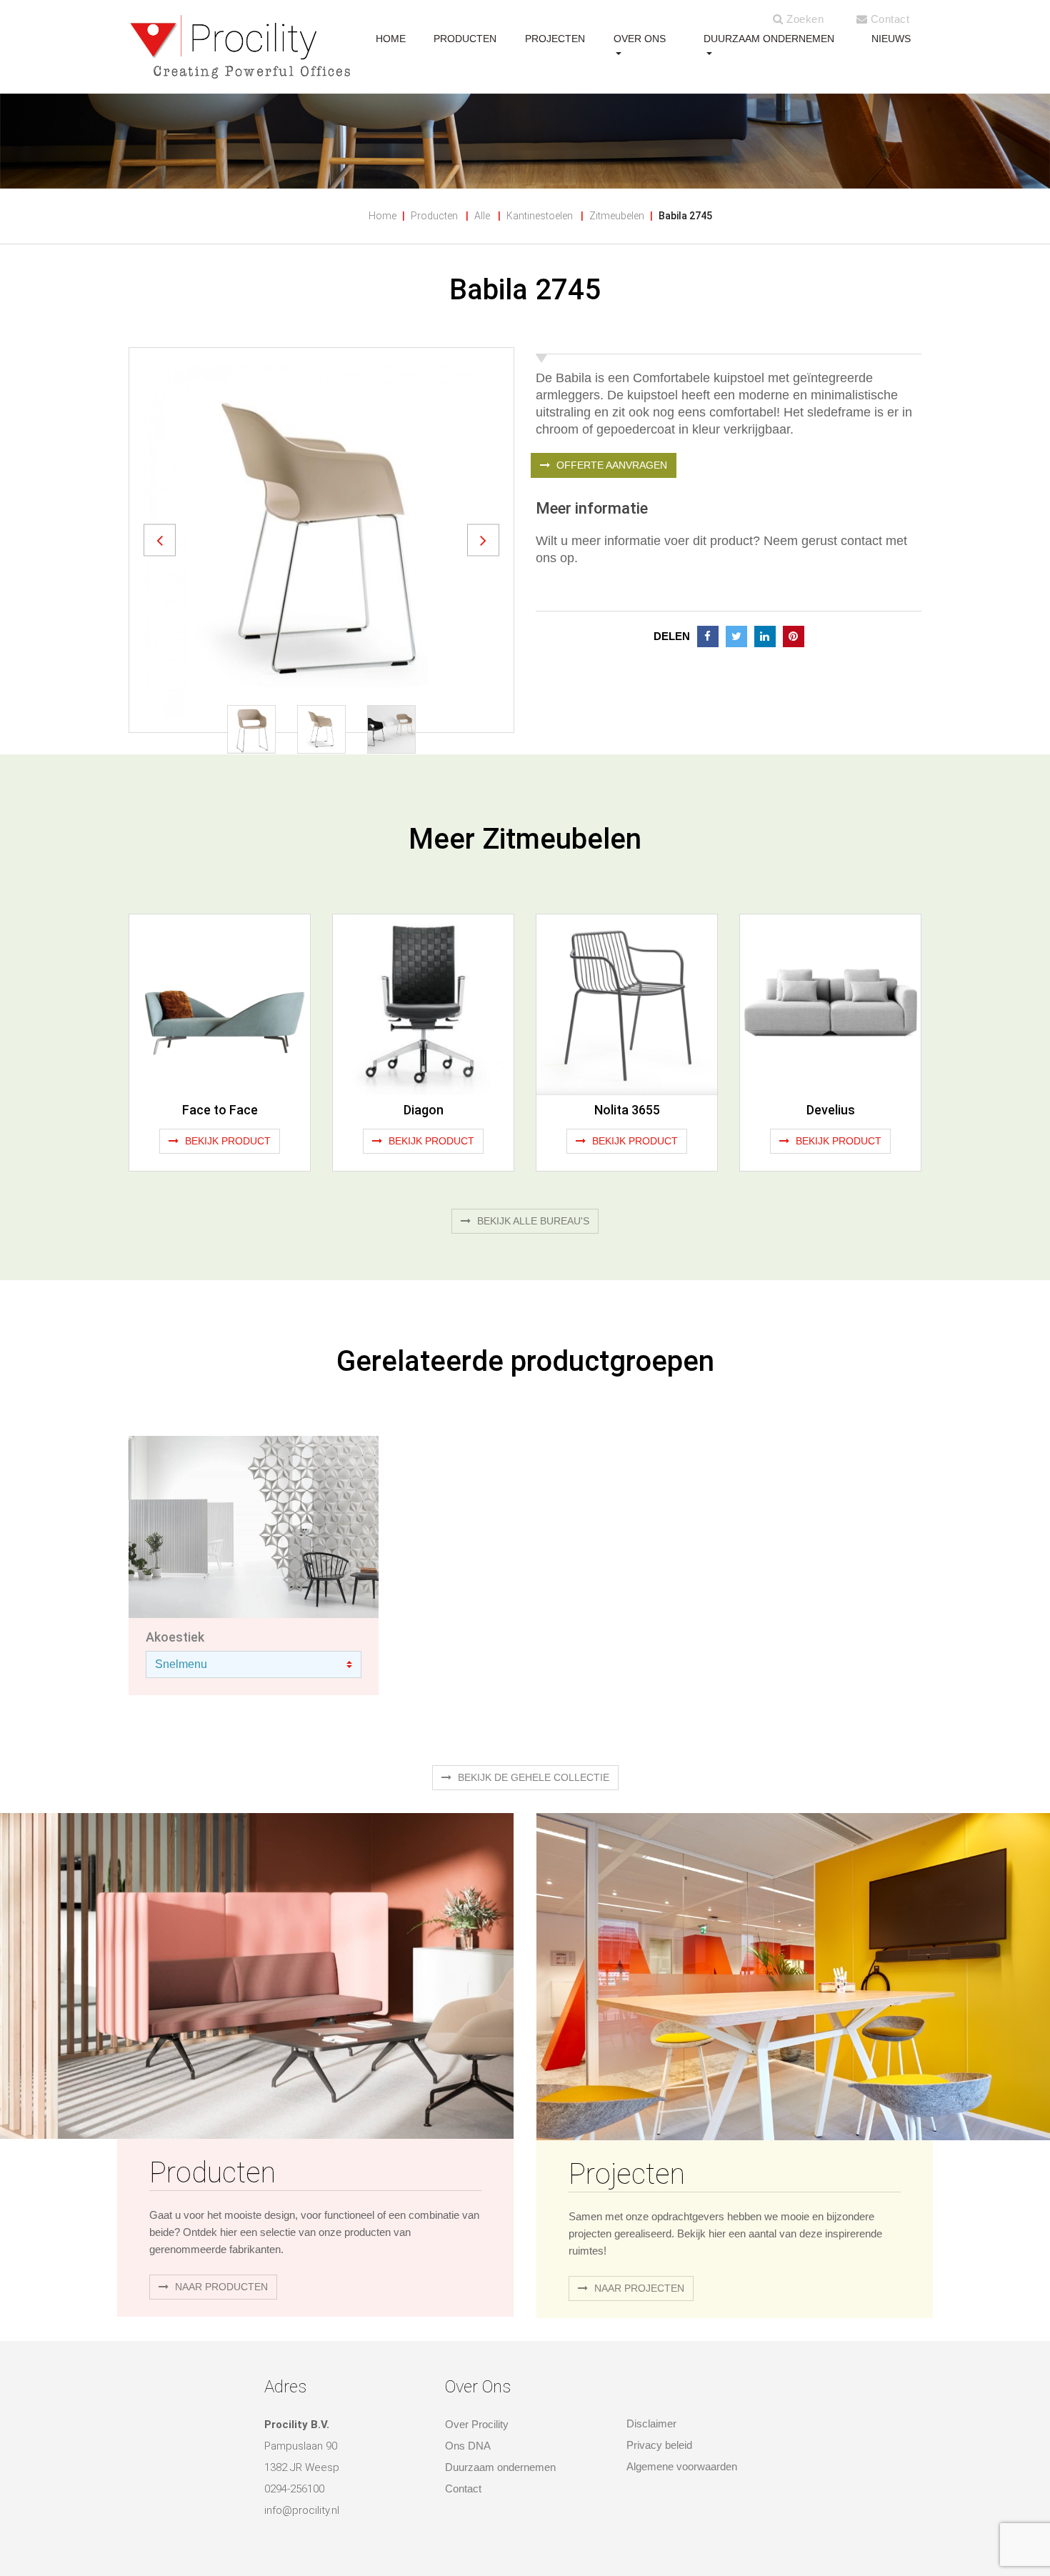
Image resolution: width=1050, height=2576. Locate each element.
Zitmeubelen (617, 216)
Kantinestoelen (540, 216)
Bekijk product (226, 1141)
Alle (482, 216)
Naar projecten (638, 2288)
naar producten (220, 2287)
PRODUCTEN (465, 39)
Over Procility (477, 2424)
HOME (391, 39)
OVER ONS (640, 39)
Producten (434, 216)
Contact (888, 19)
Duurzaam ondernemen (769, 39)
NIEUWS (891, 39)
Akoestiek (175, 1637)
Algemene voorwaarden (682, 2466)
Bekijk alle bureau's (532, 1221)
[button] (160, 540)
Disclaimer (651, 2423)
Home (382, 216)
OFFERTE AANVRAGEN (610, 465)
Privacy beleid (659, 2445)
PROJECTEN (555, 39)
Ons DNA (468, 2446)
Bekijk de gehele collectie (532, 1777)
